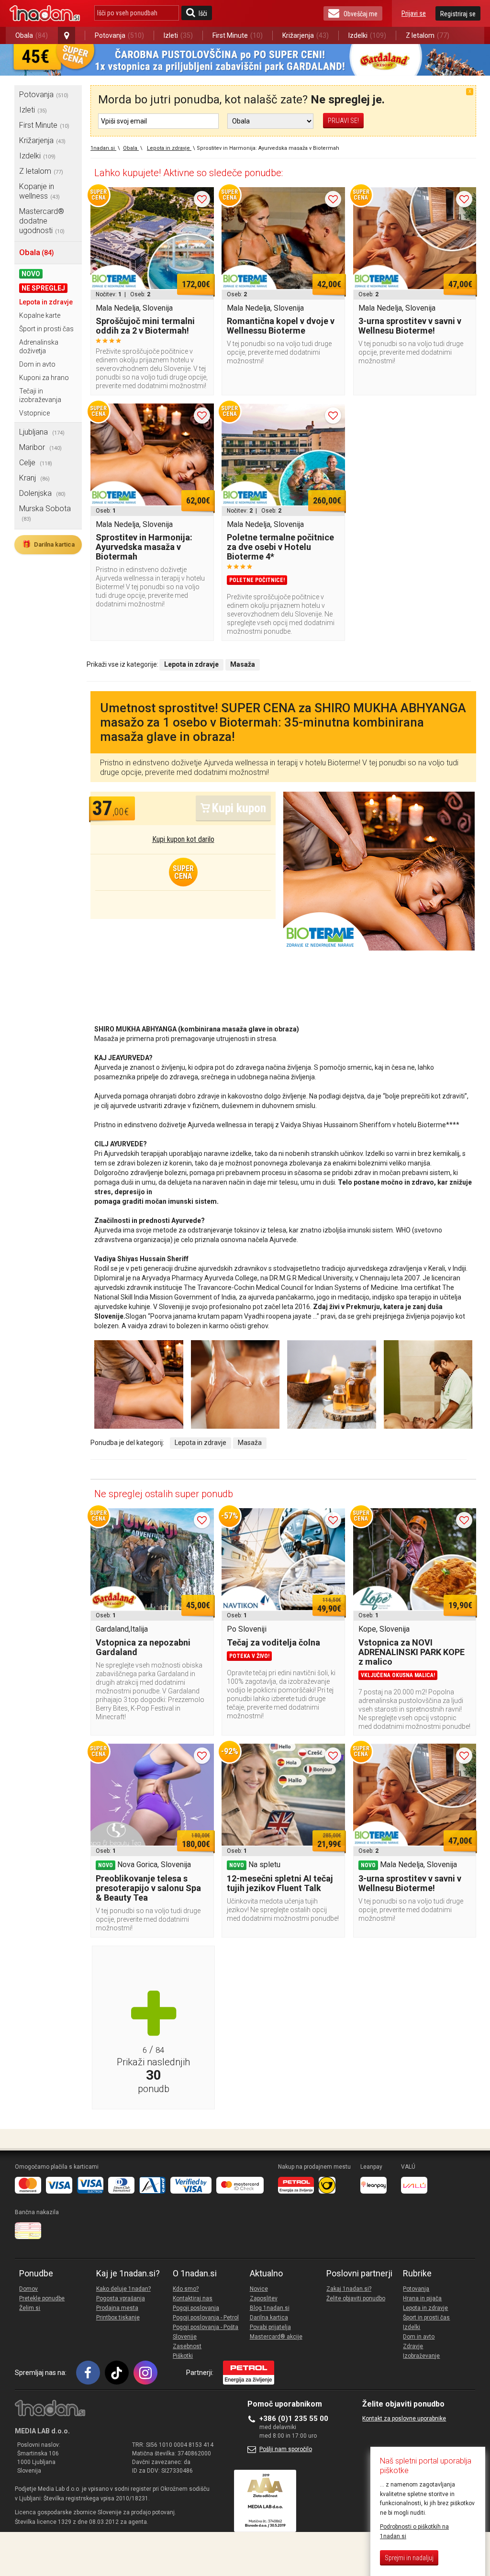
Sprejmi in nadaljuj (409, 2558)
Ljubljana (42, 432)
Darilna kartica (48, 544)
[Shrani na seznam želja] (202, 199)
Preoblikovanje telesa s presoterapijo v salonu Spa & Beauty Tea (148, 1888)
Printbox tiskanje (118, 2318)
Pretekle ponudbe (42, 2298)
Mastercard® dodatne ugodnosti (42, 221)
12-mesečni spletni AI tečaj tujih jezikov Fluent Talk (280, 1883)
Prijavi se (414, 13)
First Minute (238, 35)
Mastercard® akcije (276, 2337)
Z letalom (428, 35)
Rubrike (417, 2274)
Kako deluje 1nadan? (123, 2289)
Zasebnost (187, 2346)
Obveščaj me (361, 14)
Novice (259, 2289)
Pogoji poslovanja (196, 2308)
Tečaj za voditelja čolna (273, 1642)
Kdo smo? (186, 2289)
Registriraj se (458, 14)
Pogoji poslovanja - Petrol (206, 2318)
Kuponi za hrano (44, 378)
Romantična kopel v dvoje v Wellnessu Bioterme (281, 326)
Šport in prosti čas (46, 329)
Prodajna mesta (117, 2308)
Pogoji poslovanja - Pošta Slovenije (206, 2332)
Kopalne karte (40, 315)
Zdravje (413, 2346)
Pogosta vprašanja (121, 2298)
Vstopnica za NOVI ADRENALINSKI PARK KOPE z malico (412, 1652)
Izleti (178, 35)
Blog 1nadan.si (270, 2308)
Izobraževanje (421, 2356)
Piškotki (183, 2356)
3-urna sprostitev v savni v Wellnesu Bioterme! (410, 326)
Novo (31, 274)
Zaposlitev (264, 2298)
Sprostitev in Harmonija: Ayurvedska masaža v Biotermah (144, 547)
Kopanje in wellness (39, 191)
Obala (32, 35)
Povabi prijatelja (270, 2327)
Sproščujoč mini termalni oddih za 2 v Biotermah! (145, 326)
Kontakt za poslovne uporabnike (404, 2419)
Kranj (34, 478)
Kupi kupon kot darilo (183, 839)
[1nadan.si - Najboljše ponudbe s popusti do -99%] (45, 13)
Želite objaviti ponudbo (356, 2298)
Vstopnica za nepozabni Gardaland (143, 1647)
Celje (36, 463)
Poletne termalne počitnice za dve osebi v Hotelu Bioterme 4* (280, 547)
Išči (203, 13)
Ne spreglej (43, 288)
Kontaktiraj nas (193, 2298)
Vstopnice (34, 413)
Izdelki (367, 35)
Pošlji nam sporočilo (286, 2449)
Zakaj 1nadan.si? (349, 2289)
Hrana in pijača (422, 2298)
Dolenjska (42, 493)
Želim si (30, 2308)
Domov (28, 2289)
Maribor (40, 447)
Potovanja (119, 35)
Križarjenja (306, 35)
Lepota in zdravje (46, 302)
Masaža (250, 1443)
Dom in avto (37, 364)
